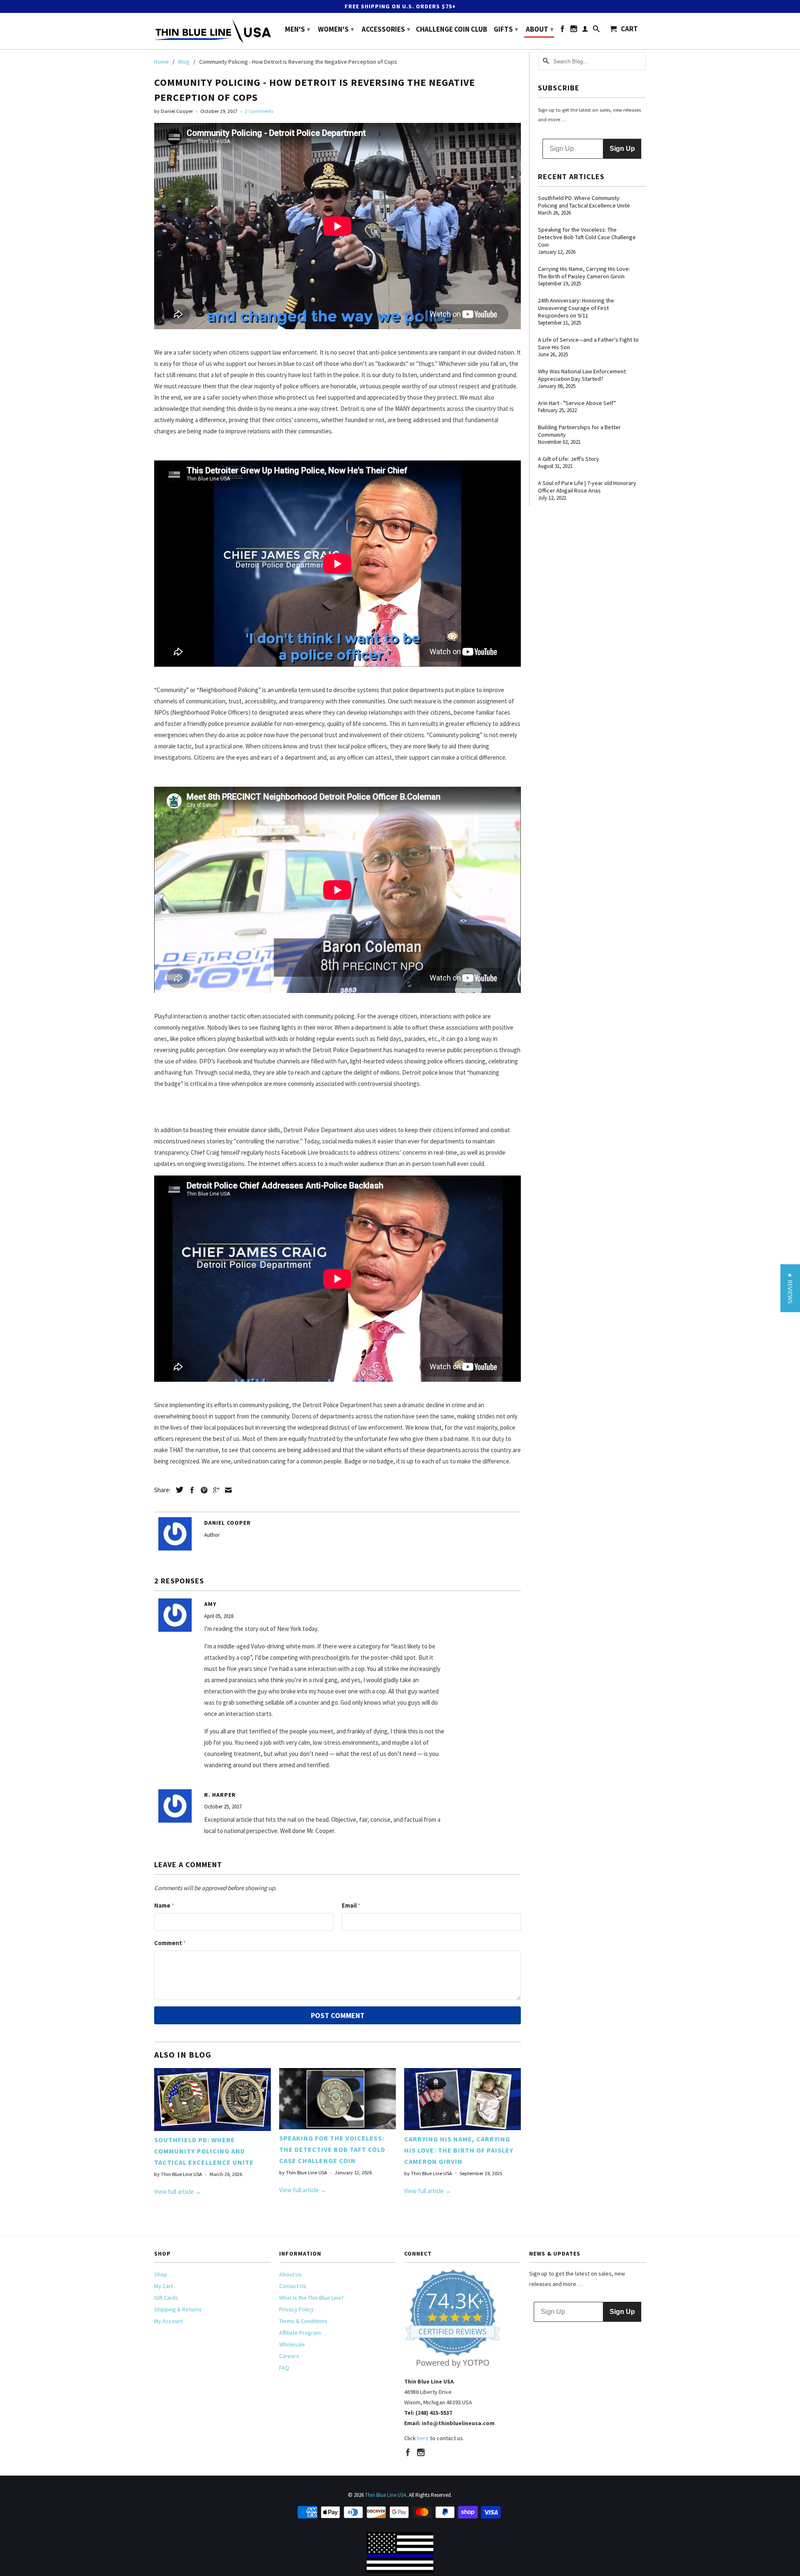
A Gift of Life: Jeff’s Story (569, 459)
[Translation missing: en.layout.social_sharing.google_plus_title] (214, 1490)
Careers (289, 2356)
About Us (290, 2274)
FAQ (284, 2368)
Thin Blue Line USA (386, 2495)
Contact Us (293, 2286)
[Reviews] (453, 2366)
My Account (169, 2321)
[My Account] (585, 30)
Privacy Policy (296, 2309)
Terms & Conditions (303, 2321)
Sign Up (622, 149)
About (540, 29)
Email (351, 1905)
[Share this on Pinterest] (202, 1490)
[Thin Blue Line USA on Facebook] (562, 30)
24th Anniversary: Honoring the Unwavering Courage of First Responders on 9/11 (576, 308)
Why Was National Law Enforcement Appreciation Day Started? (582, 375)
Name (164, 1905)
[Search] (596, 30)
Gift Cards (166, 2298)
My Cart (164, 2286)
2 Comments (259, 111)
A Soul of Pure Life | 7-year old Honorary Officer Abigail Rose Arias (587, 487)
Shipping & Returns (178, 2309)
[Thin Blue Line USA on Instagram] (574, 30)
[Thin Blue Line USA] (212, 31)
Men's (297, 29)
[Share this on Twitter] (177, 1490)
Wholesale (292, 2344)
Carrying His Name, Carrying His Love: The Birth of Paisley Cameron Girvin (459, 2150)
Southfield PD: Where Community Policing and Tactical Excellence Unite (204, 2151)
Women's (336, 29)
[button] (790, 1288)
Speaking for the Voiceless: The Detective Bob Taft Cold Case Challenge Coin (332, 2149)
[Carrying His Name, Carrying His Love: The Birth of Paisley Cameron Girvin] (462, 2128)
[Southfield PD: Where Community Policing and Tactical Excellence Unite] (212, 2129)
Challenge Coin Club (451, 30)
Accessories (386, 29)
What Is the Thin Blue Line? (311, 2298)
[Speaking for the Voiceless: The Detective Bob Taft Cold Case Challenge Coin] (337, 2127)
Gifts (506, 29)
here (423, 2438)
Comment (170, 1943)
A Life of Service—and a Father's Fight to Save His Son (588, 343)
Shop (161, 2274)
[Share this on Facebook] (190, 1490)
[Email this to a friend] (226, 1490)
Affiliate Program (300, 2333)
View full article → (178, 2192)
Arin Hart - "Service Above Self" (577, 403)
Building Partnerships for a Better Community (579, 431)
